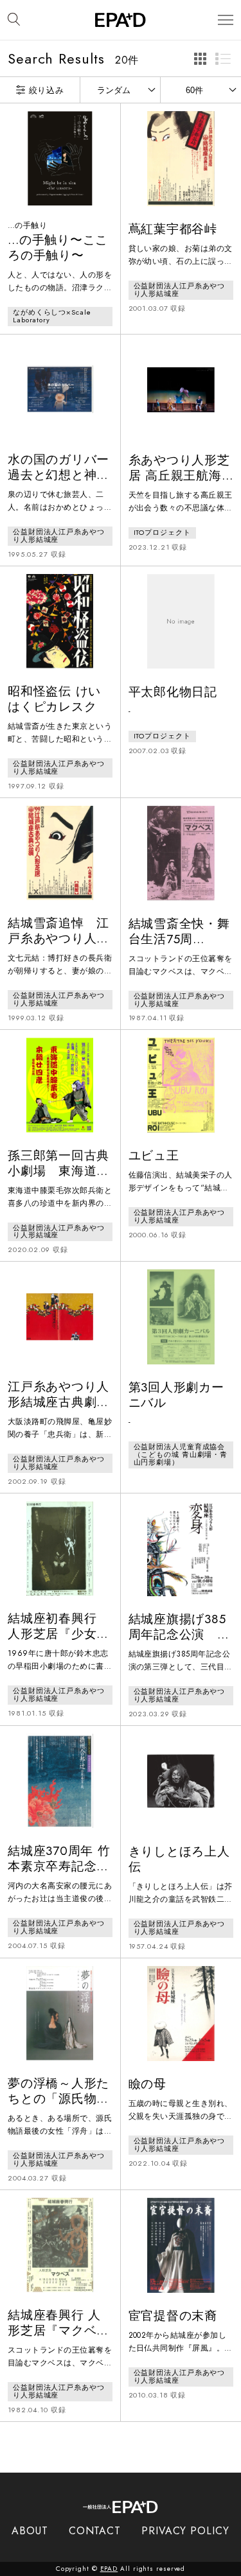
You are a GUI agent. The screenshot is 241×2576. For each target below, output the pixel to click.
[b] (223, 58)
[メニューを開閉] (226, 20)
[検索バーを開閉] (14, 20)
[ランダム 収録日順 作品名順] (120, 90)
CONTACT (95, 2531)
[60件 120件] (201, 90)
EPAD (109, 2569)
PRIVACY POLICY (185, 2531)
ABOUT (30, 2531)
